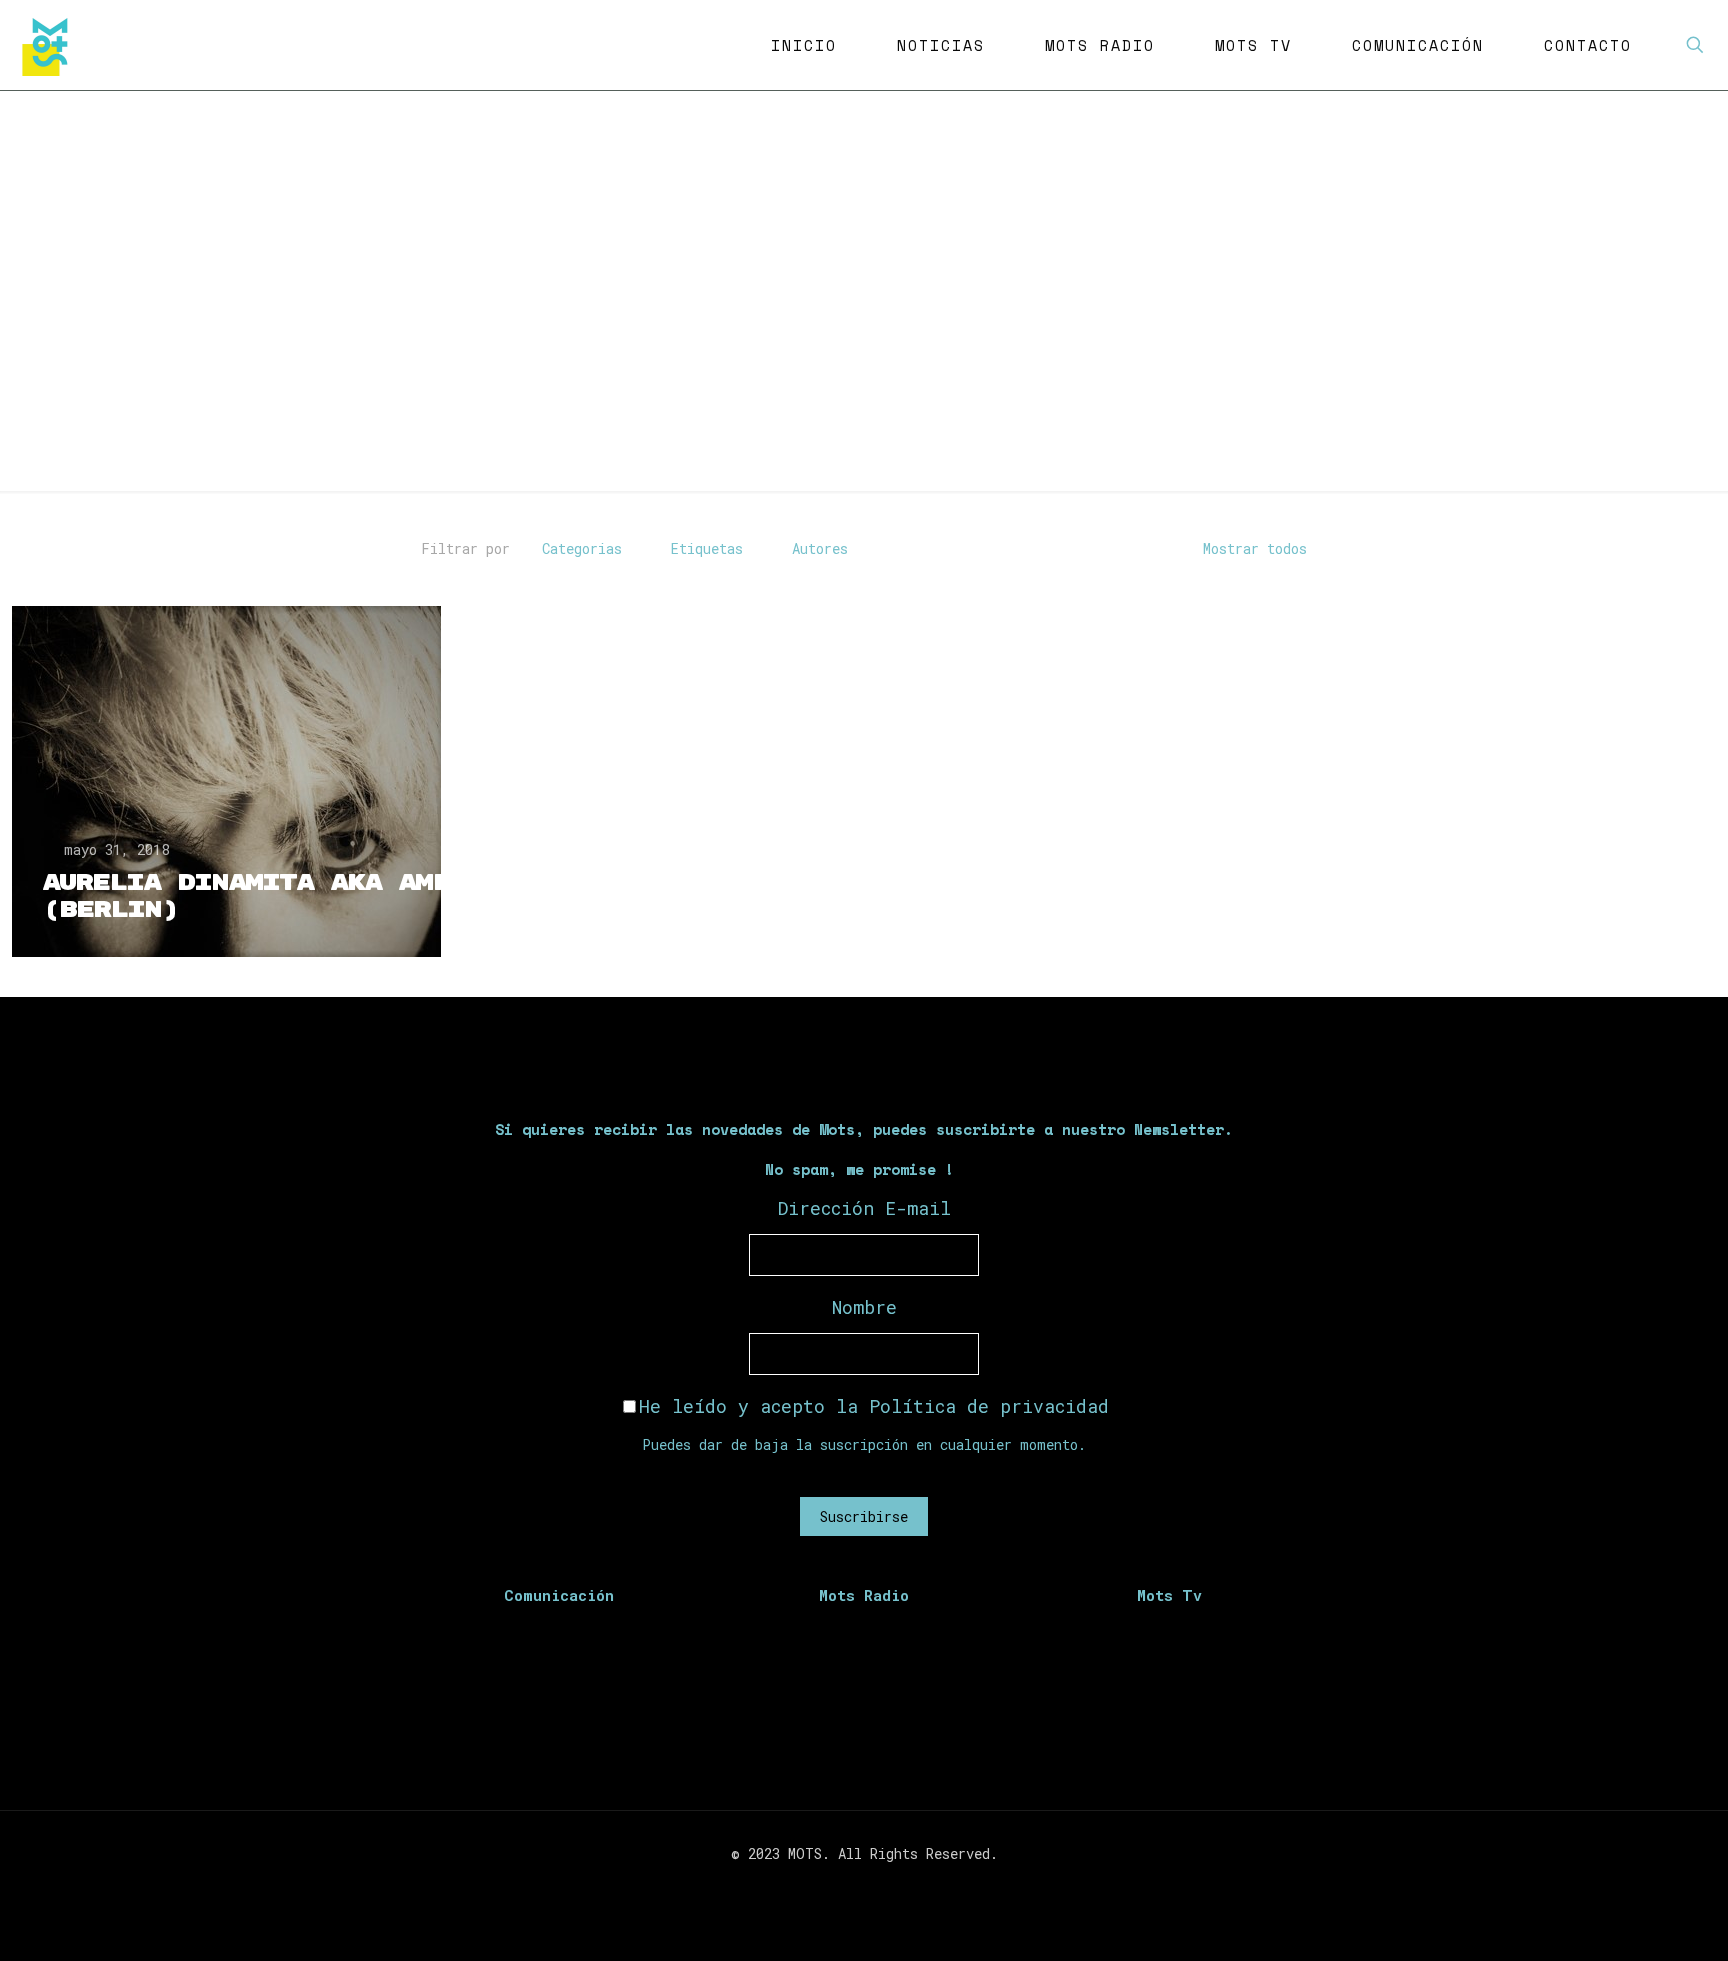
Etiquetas (707, 548)
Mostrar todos (1255, 548)
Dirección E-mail (864, 1208)
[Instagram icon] (874, 1888)
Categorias (582, 548)
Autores (820, 548)
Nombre (864, 1307)
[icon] (895, 1888)
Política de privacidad (989, 1406)
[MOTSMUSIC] (50, 45)
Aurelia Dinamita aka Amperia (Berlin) (280, 896)
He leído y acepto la (874, 1406)
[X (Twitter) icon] (853, 1888)
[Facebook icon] (832, 1888)
